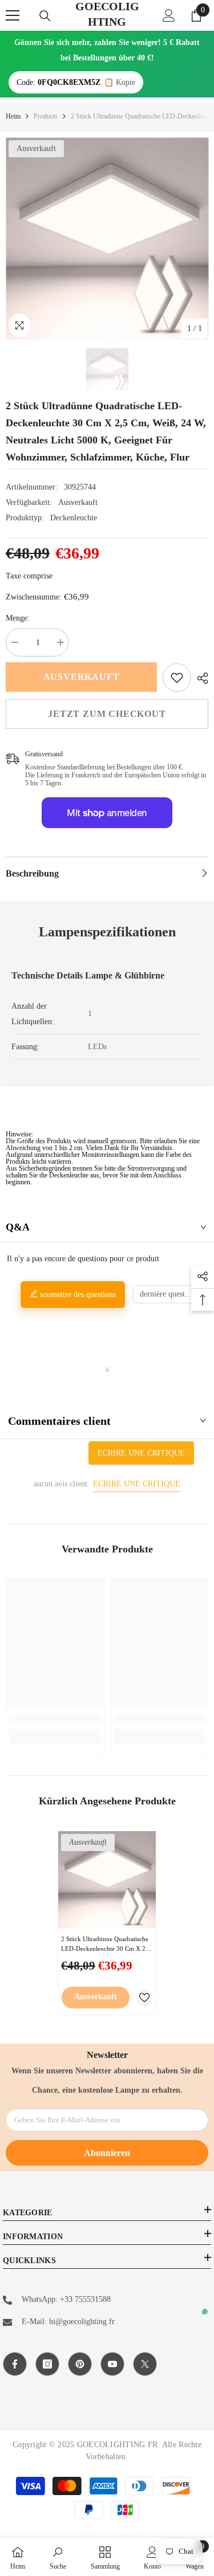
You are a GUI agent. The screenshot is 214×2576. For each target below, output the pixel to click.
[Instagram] (47, 2364)
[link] (177, 678)
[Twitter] (145, 2364)
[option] (107, 239)
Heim (13, 116)
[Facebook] (15, 2364)
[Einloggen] (169, 15)
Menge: (18, 618)
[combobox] (170, 1294)
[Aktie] (200, 678)
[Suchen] (45, 16)
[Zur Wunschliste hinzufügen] (144, 1998)
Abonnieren (107, 2153)
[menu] (13, 15)
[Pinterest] (80, 2364)
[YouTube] (112, 2364)
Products (46, 116)
